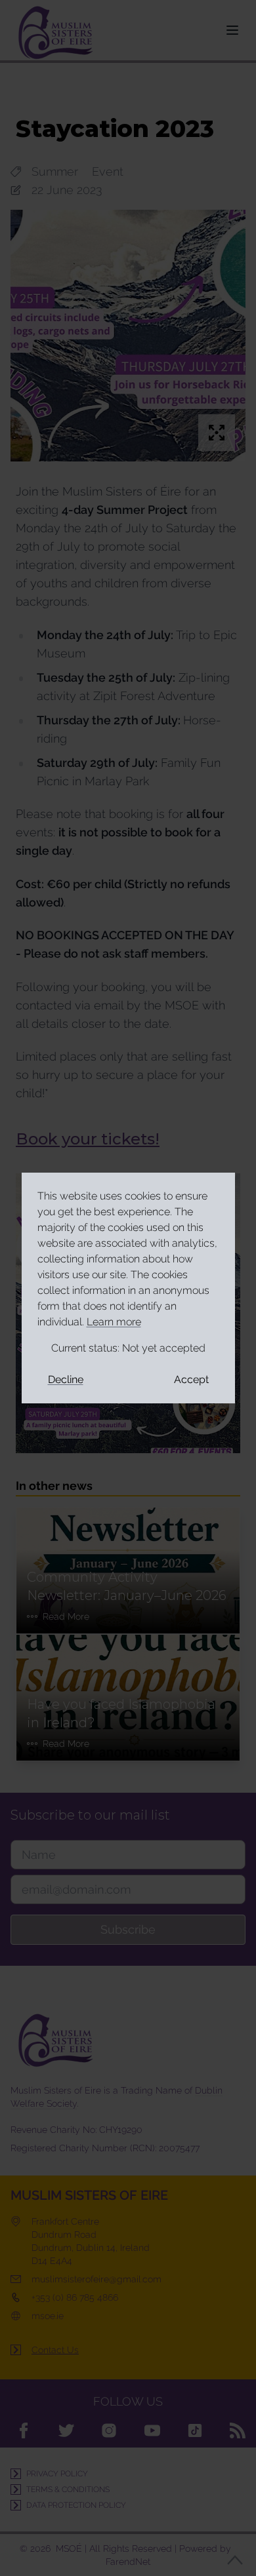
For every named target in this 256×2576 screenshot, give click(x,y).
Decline (66, 1379)
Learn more (114, 1322)
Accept (191, 1379)
